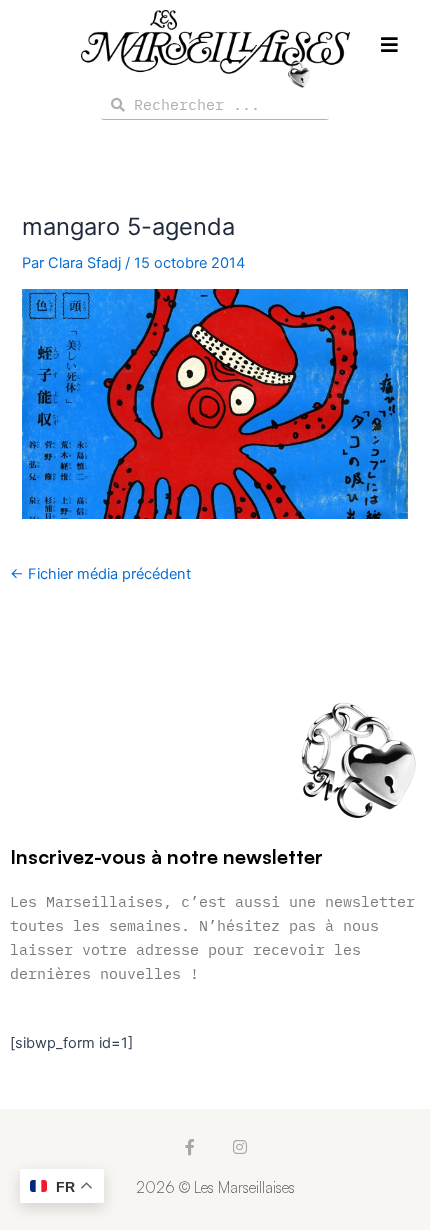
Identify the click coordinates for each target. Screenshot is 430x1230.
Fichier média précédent (100, 574)
